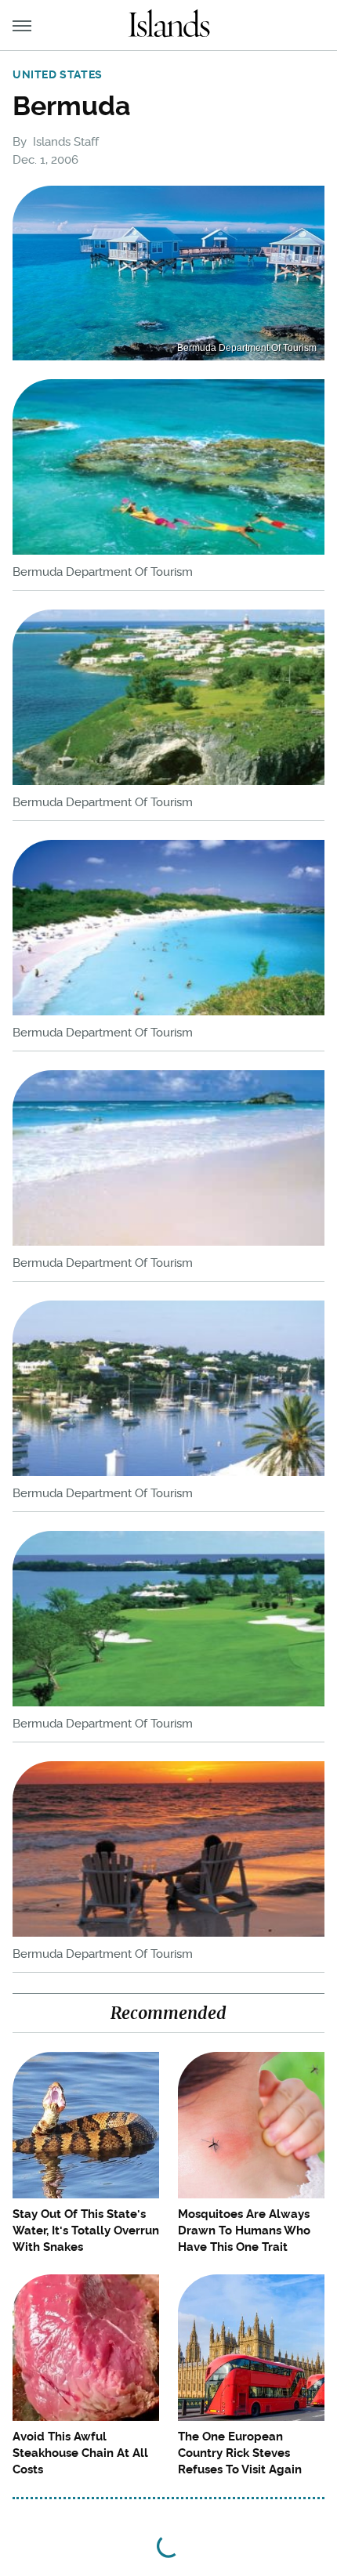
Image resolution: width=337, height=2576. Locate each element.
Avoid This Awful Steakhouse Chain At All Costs (80, 2453)
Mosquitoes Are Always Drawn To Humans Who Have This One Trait (244, 2230)
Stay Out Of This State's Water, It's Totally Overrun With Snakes (86, 2230)
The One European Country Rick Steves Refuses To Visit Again (240, 2453)
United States (58, 74)
